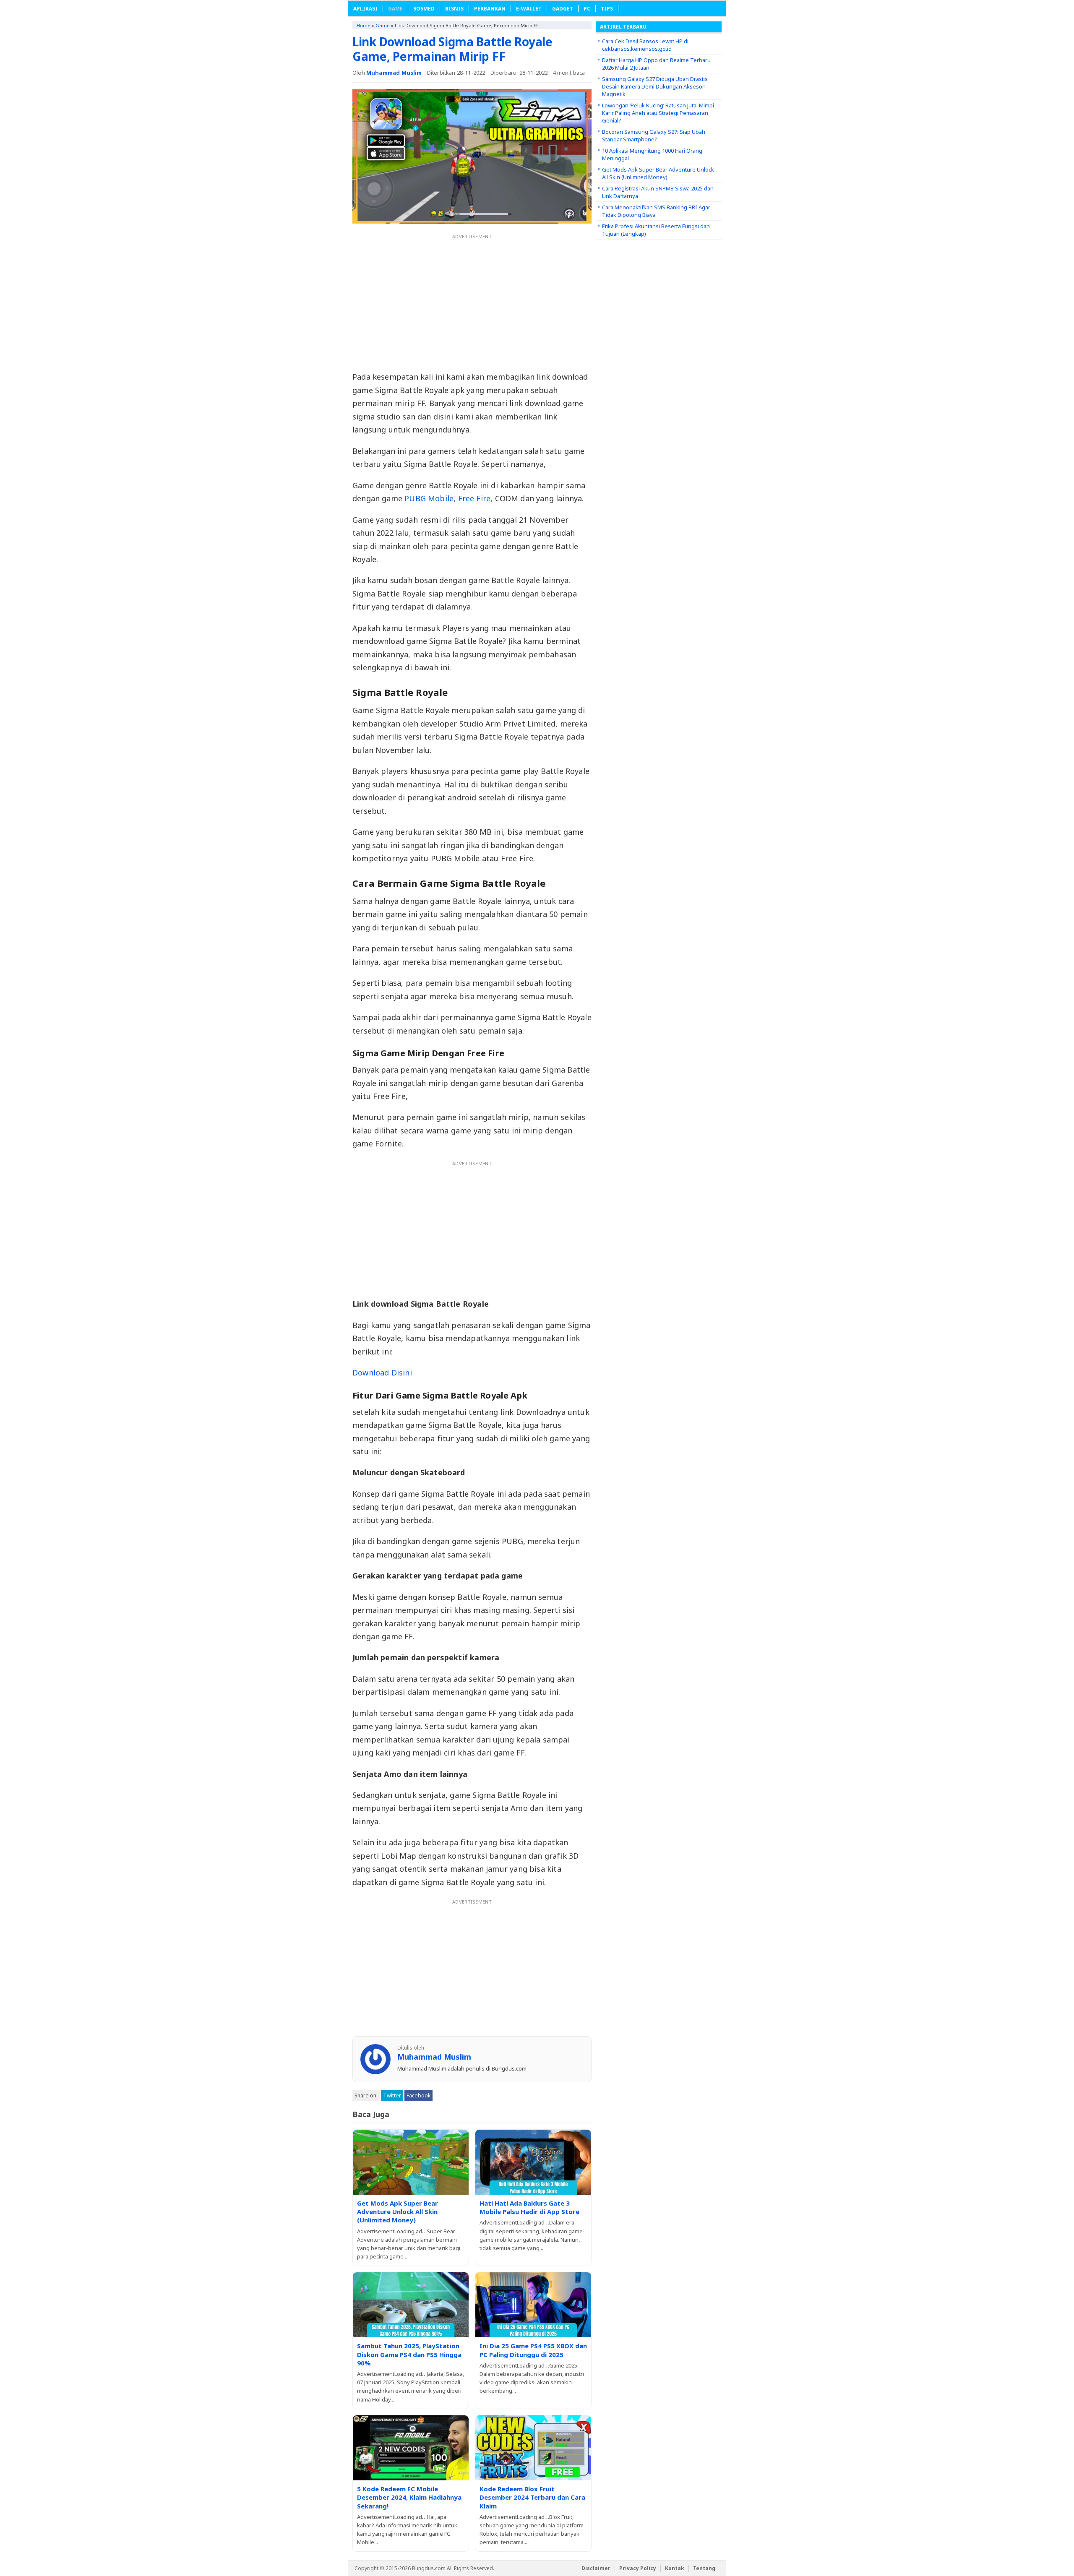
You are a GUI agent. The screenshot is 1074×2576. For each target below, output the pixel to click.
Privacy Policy (638, 2568)
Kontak (675, 2568)
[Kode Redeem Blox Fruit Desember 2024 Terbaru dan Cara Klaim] (533, 2448)
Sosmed (424, 9)
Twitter (392, 2095)
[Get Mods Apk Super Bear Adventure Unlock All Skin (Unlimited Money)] (411, 2162)
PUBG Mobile (429, 498)
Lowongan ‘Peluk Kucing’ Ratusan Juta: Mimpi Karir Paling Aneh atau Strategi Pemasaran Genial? (658, 113)
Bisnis (454, 9)
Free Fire (474, 498)
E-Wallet (529, 9)
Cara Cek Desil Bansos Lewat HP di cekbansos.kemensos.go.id (645, 45)
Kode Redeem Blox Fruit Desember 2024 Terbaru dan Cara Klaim (532, 2497)
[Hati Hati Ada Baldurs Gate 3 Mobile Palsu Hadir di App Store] (533, 2162)
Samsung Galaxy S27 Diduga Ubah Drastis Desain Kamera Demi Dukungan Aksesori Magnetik (655, 86)
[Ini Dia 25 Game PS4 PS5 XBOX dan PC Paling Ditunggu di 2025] (533, 2305)
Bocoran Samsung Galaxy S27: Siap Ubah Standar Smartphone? (654, 135)
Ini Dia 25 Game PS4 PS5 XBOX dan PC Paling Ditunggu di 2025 (533, 2350)
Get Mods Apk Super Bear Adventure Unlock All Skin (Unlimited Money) (398, 2212)
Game (395, 9)
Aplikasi (365, 9)
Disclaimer (596, 2568)
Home (364, 25)
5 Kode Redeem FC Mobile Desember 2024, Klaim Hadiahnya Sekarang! (409, 2497)
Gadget (563, 9)
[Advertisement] (472, 302)
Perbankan (490, 9)
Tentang (704, 2568)
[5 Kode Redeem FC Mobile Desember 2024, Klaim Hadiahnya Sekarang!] (411, 2448)
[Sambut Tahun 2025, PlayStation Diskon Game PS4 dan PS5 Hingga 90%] (411, 2305)
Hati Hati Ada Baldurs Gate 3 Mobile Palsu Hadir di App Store (529, 2207)
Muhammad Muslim (394, 73)
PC (587, 9)
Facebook (418, 2095)
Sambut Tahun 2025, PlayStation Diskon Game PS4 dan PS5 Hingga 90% (409, 2354)
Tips (607, 9)
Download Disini (382, 1373)
